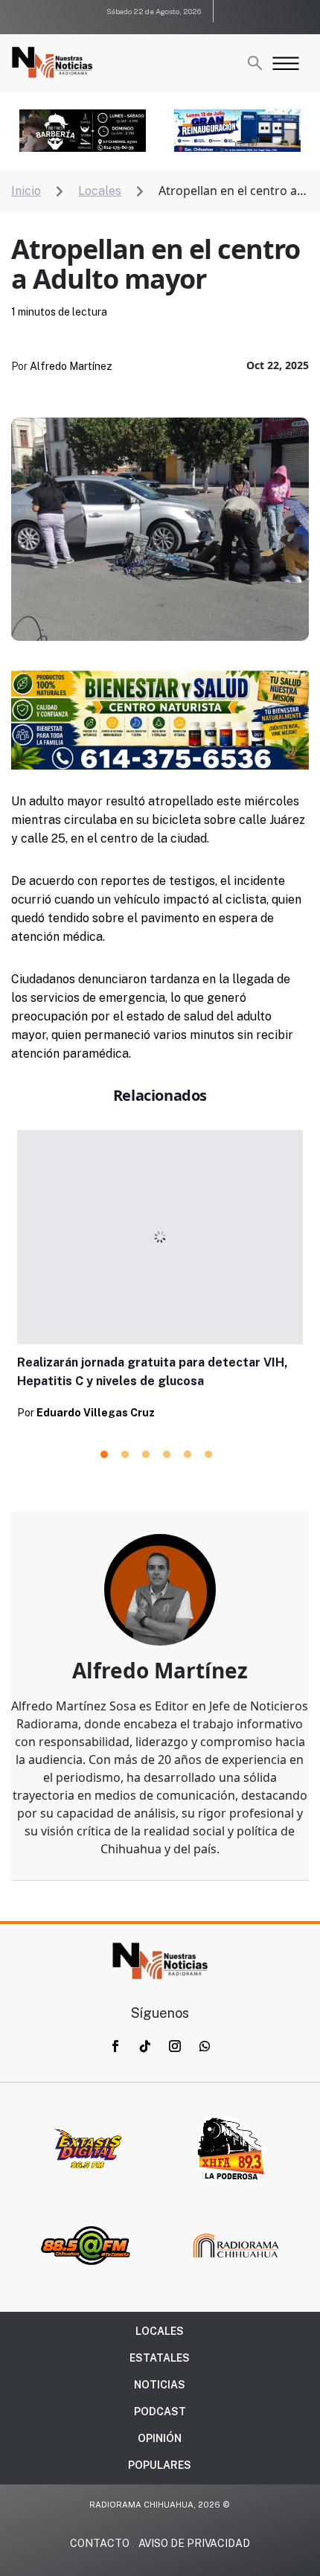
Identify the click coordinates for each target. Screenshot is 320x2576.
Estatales (160, 2358)
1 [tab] (104, 1454)
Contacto (100, 2543)
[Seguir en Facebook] (115, 2046)
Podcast (160, 2412)
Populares (160, 2465)
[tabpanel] (160, 1279)
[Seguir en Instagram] (175, 2046)
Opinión (160, 2438)
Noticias (160, 2385)
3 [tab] (146, 1454)
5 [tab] (188, 1454)
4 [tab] (167, 1454)
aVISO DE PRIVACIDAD (194, 2543)
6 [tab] (208, 1454)
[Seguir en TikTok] (145, 2046)
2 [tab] (125, 1454)
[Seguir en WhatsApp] (205, 2046)
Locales (160, 2331)
